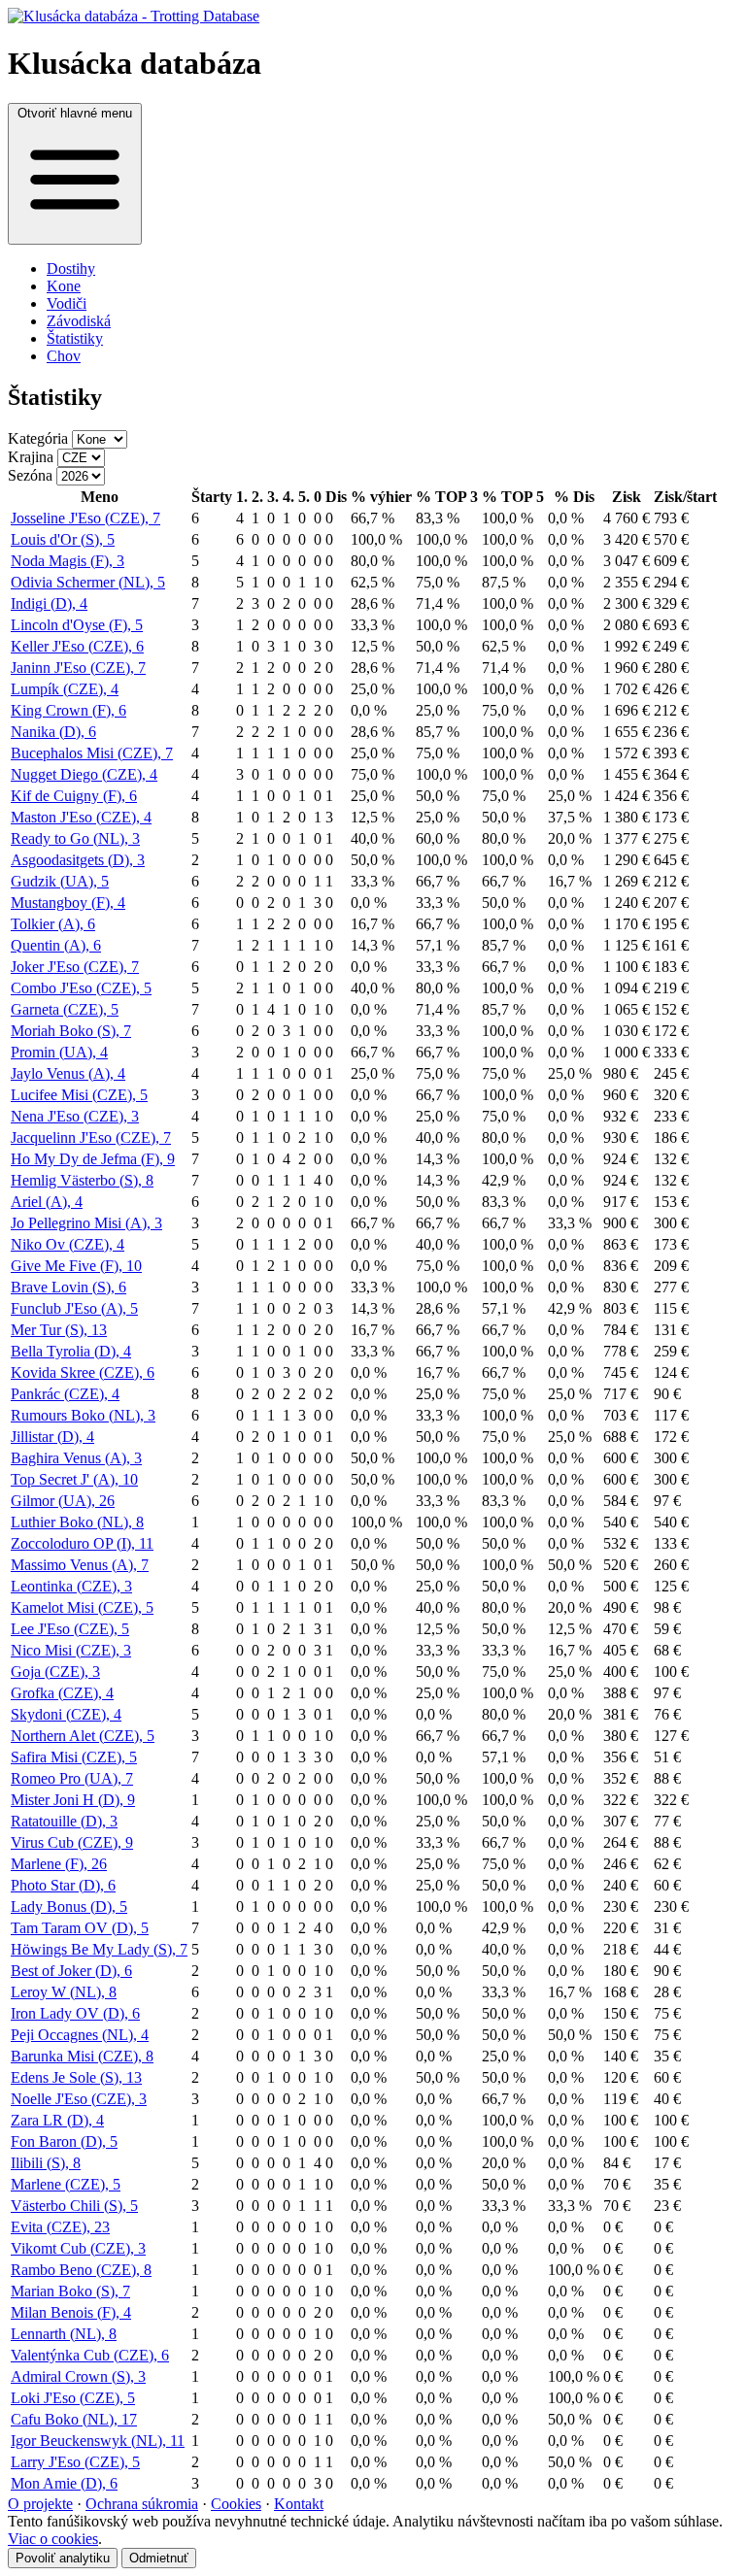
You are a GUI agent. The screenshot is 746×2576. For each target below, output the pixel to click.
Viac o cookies (53, 2539)
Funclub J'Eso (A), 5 (74, 1308)
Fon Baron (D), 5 (64, 2141)
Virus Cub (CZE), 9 (72, 1842)
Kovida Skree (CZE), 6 (83, 1372)
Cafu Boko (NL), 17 (74, 2419)
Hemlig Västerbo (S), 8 (82, 1180)
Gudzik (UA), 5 (60, 881)
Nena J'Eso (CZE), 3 (75, 1116)
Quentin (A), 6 (56, 945)
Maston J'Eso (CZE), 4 (81, 817)
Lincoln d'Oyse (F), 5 (77, 625)
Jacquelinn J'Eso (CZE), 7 (91, 1137)
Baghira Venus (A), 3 (76, 1458)
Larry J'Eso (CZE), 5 (75, 2462)
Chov (64, 356)
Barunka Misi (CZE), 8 (82, 2056)
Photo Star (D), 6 (63, 1885)
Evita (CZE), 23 (60, 2227)
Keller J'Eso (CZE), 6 (77, 646)
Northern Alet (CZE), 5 (83, 1736)
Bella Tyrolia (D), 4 (71, 1351)
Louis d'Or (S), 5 (63, 539)
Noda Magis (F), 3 (68, 561)
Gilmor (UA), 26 (63, 1501)
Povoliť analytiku (63, 2558)
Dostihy (71, 268)
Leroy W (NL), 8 (64, 1992)
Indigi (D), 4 (49, 603)
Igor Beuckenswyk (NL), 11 (98, 2441)
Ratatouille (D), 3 (64, 1821)
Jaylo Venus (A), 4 (68, 1073)
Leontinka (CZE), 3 (71, 1586)
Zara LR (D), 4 (57, 2120)
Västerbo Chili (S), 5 (74, 2206)
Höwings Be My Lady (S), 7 (99, 1949)
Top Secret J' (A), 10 (74, 1479)
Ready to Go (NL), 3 (75, 838)
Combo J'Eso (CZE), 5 (81, 988)
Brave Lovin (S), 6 (68, 1287)
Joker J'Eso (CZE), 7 (75, 967)
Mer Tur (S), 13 (59, 1330)
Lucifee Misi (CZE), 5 (79, 1095)
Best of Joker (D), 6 (71, 1971)
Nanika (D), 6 (53, 732)
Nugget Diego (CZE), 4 (84, 774)
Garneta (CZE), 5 (65, 1009)
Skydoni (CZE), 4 (66, 1714)
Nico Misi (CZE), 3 (71, 1650)
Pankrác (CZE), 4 (65, 1394)
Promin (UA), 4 (59, 1052)
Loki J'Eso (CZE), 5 (73, 2398)
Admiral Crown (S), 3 (78, 2376)
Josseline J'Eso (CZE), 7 (85, 518)
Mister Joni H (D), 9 (73, 1800)
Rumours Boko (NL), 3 (83, 1415)
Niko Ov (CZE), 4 (68, 1244)
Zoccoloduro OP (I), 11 (82, 1543)
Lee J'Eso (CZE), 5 (70, 1629)
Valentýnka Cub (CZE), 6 (90, 2355)
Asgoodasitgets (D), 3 (78, 860)
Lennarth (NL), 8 (64, 2334)
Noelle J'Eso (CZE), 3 (79, 2099)
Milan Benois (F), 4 (71, 2312)
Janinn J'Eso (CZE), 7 (78, 668)
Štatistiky (75, 338)
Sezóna (30, 475)
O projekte (40, 2504)
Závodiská (79, 321)
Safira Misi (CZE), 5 (74, 1757)
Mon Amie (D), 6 (64, 2483)
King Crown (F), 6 (68, 710)
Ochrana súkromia (142, 2504)
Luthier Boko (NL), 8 (77, 1522)
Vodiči (67, 303)
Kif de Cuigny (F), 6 (74, 796)
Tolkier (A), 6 (53, 924)
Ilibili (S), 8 (46, 2163)
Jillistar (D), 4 (52, 1437)
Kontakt (299, 2504)
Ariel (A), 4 (47, 1202)
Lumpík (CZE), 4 (65, 689)
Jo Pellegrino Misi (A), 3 (86, 1223)
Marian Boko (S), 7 (70, 2291)
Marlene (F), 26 (59, 1864)
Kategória (38, 438)
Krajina (31, 457)
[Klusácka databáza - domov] (373, 17)
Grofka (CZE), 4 (62, 1693)
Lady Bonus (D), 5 (69, 1907)
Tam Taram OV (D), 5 (80, 1928)
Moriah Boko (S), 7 (71, 1031)
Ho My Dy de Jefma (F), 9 (93, 1159)
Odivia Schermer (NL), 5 (88, 582)
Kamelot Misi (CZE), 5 (82, 1607)
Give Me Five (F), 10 (76, 1266)
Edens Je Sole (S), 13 (76, 2077)
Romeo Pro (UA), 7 (72, 1778)
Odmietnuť (159, 2558)
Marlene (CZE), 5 (66, 2184)
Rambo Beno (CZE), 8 (81, 2270)
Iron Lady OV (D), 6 (75, 2013)
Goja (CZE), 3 (55, 1672)
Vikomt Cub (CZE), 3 (78, 2248)
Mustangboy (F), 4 (68, 903)
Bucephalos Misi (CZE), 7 (92, 753)
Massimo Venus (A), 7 (80, 1565)
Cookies (236, 2504)
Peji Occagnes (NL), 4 (80, 2035)
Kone (64, 286)
